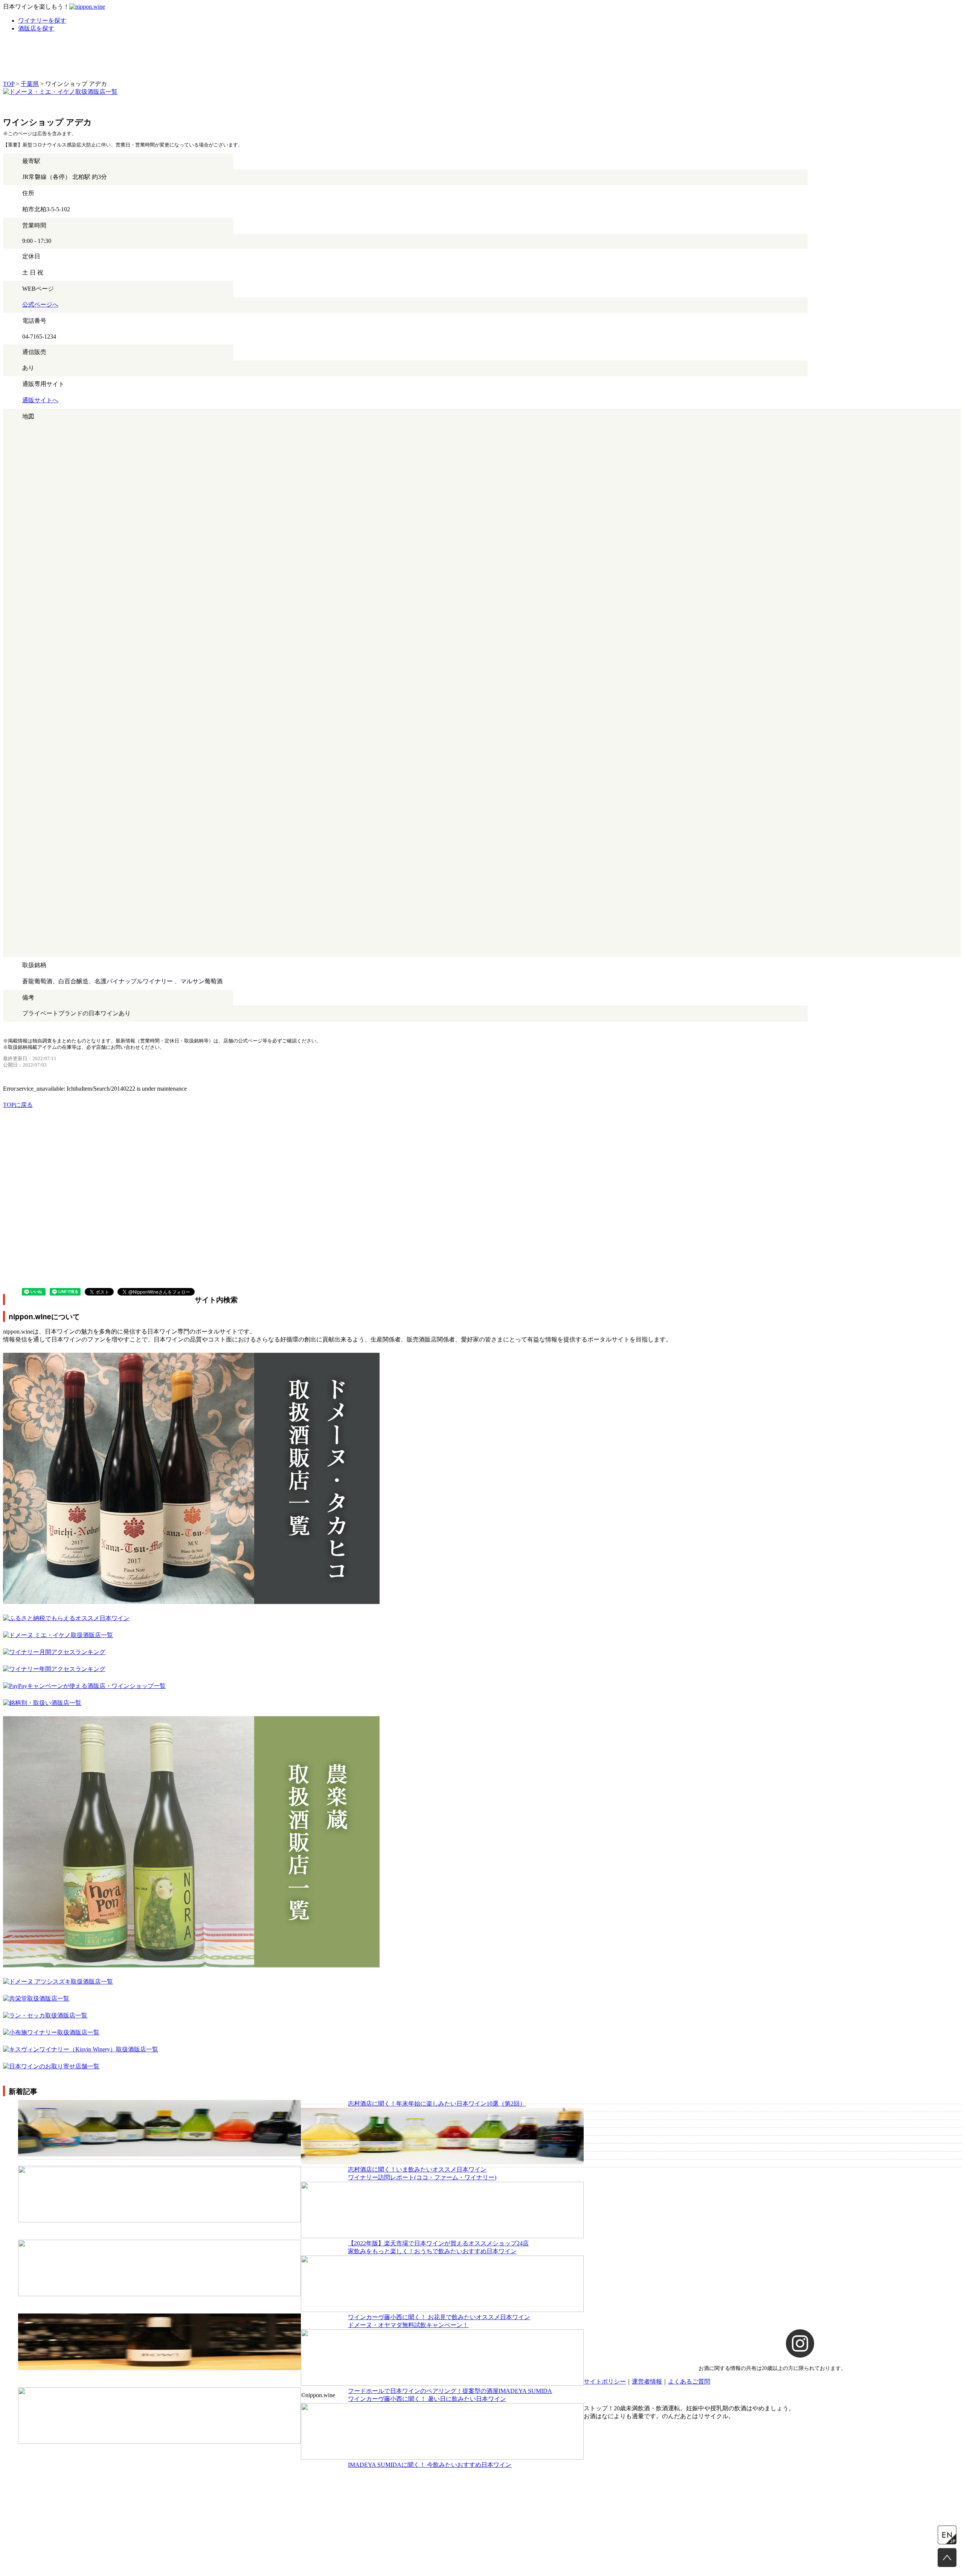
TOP (9, 84)
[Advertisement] (229, 1162)
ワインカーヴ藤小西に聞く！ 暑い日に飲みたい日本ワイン (427, 2399)
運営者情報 (647, 2381)
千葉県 (30, 84)
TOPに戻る (18, 1105)
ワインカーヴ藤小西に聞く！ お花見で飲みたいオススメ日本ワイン (439, 2317)
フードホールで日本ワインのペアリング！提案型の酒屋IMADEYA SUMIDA (450, 2391)
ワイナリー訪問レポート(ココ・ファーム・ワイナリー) (422, 2177)
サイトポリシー (605, 2381)
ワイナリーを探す (42, 21)
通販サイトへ (40, 400)
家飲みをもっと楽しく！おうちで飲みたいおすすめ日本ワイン (432, 2251)
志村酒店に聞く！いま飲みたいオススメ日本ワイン (417, 2169)
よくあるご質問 (689, 2381)
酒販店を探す (36, 28)
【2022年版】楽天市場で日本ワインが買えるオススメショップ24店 (438, 2243)
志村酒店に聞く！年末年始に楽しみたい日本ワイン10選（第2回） (437, 2104)
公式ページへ (40, 304)
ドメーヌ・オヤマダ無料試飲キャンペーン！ (408, 2325)
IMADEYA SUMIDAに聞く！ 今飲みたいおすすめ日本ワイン (430, 2465)
